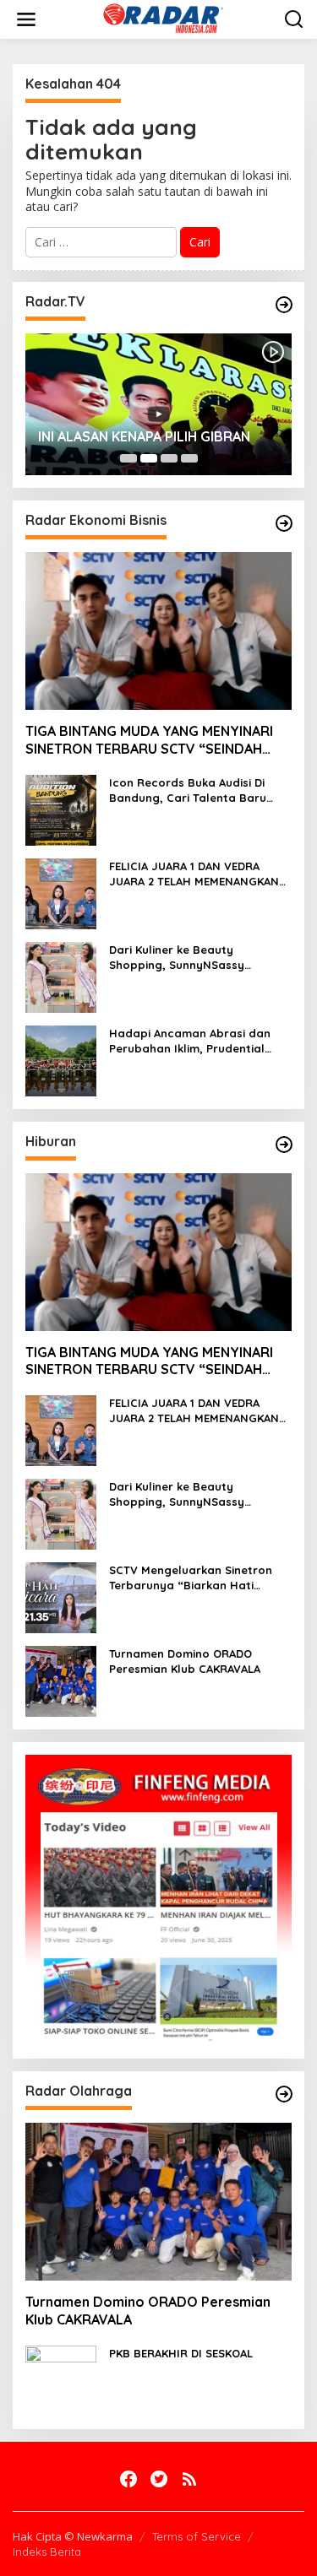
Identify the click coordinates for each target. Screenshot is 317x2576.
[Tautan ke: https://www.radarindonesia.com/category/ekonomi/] (284, 523)
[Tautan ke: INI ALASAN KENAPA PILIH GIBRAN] (158, 404)
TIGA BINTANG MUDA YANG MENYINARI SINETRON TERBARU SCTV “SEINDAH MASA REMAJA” (149, 740)
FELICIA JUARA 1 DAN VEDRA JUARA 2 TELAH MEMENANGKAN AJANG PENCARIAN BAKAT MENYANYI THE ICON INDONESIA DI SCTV (196, 874)
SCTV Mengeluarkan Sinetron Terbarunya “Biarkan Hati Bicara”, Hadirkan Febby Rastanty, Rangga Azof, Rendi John (194, 1578)
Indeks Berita (47, 2552)
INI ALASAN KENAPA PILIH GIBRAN (144, 436)
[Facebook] (128, 2479)
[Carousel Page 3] (169, 458)
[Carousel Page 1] (128, 458)
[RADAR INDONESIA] (162, 18)
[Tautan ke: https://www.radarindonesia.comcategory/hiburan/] (284, 1145)
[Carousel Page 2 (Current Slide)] (149, 458)
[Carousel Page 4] (189, 458)
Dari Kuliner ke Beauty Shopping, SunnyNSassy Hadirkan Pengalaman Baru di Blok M (194, 958)
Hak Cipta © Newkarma (73, 2536)
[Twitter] (159, 2479)
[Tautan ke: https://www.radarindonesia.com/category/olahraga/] (284, 2094)
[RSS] (189, 2479)
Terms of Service (197, 2536)
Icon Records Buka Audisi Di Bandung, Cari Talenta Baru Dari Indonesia (188, 790)
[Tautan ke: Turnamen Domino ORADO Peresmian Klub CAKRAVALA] (61, 1680)
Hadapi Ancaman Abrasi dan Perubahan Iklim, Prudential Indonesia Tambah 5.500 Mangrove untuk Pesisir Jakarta (199, 1041)
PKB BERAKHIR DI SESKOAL (181, 2353)
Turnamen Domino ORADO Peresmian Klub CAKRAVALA (185, 1661)
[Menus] (26, 19)
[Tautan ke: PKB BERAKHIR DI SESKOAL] (61, 2380)
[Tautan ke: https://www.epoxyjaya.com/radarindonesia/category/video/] (284, 305)
